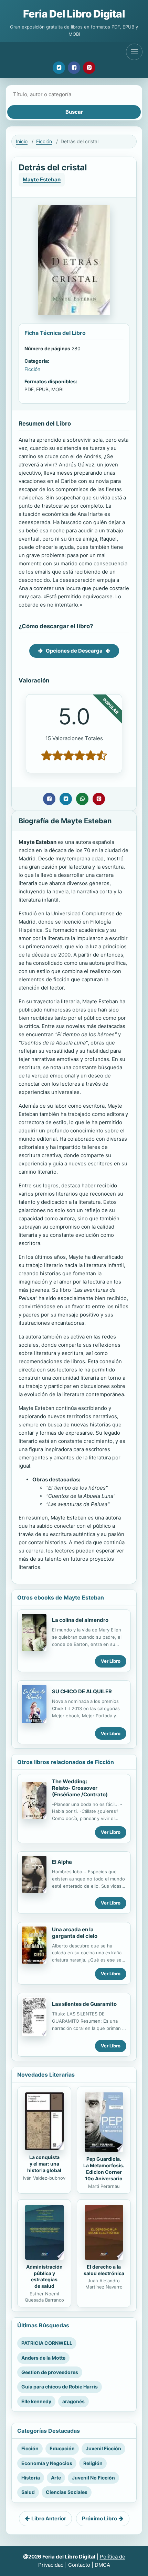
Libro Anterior (49, 2518)
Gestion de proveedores (50, 2372)
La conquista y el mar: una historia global (44, 2164)
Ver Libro (111, 1661)
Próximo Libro (99, 2518)
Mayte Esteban (42, 179)
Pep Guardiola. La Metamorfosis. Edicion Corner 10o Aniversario (104, 2169)
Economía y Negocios (47, 2463)
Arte (56, 2478)
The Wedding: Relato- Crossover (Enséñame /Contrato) (80, 1788)
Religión (93, 2463)
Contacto (79, 2565)
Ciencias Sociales (67, 2492)
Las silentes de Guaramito (84, 2004)
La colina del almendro (80, 1620)
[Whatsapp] (82, 799)
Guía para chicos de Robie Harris (60, 2387)
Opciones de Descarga (74, 651)
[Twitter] (59, 68)
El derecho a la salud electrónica (104, 2270)
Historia (31, 2478)
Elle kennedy (36, 2401)
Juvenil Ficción (103, 2448)
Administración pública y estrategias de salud (44, 2276)
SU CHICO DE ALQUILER (82, 1691)
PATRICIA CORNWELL (47, 2343)
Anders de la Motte (43, 2358)
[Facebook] (74, 68)
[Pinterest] (89, 68)
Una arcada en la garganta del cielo (75, 1933)
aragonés (73, 2401)
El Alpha (62, 1862)
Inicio (22, 141)
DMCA (102, 2565)
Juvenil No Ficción (93, 2478)
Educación (62, 2448)
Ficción (44, 141)
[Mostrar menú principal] (134, 52)
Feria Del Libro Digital (74, 14)
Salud (28, 2492)
